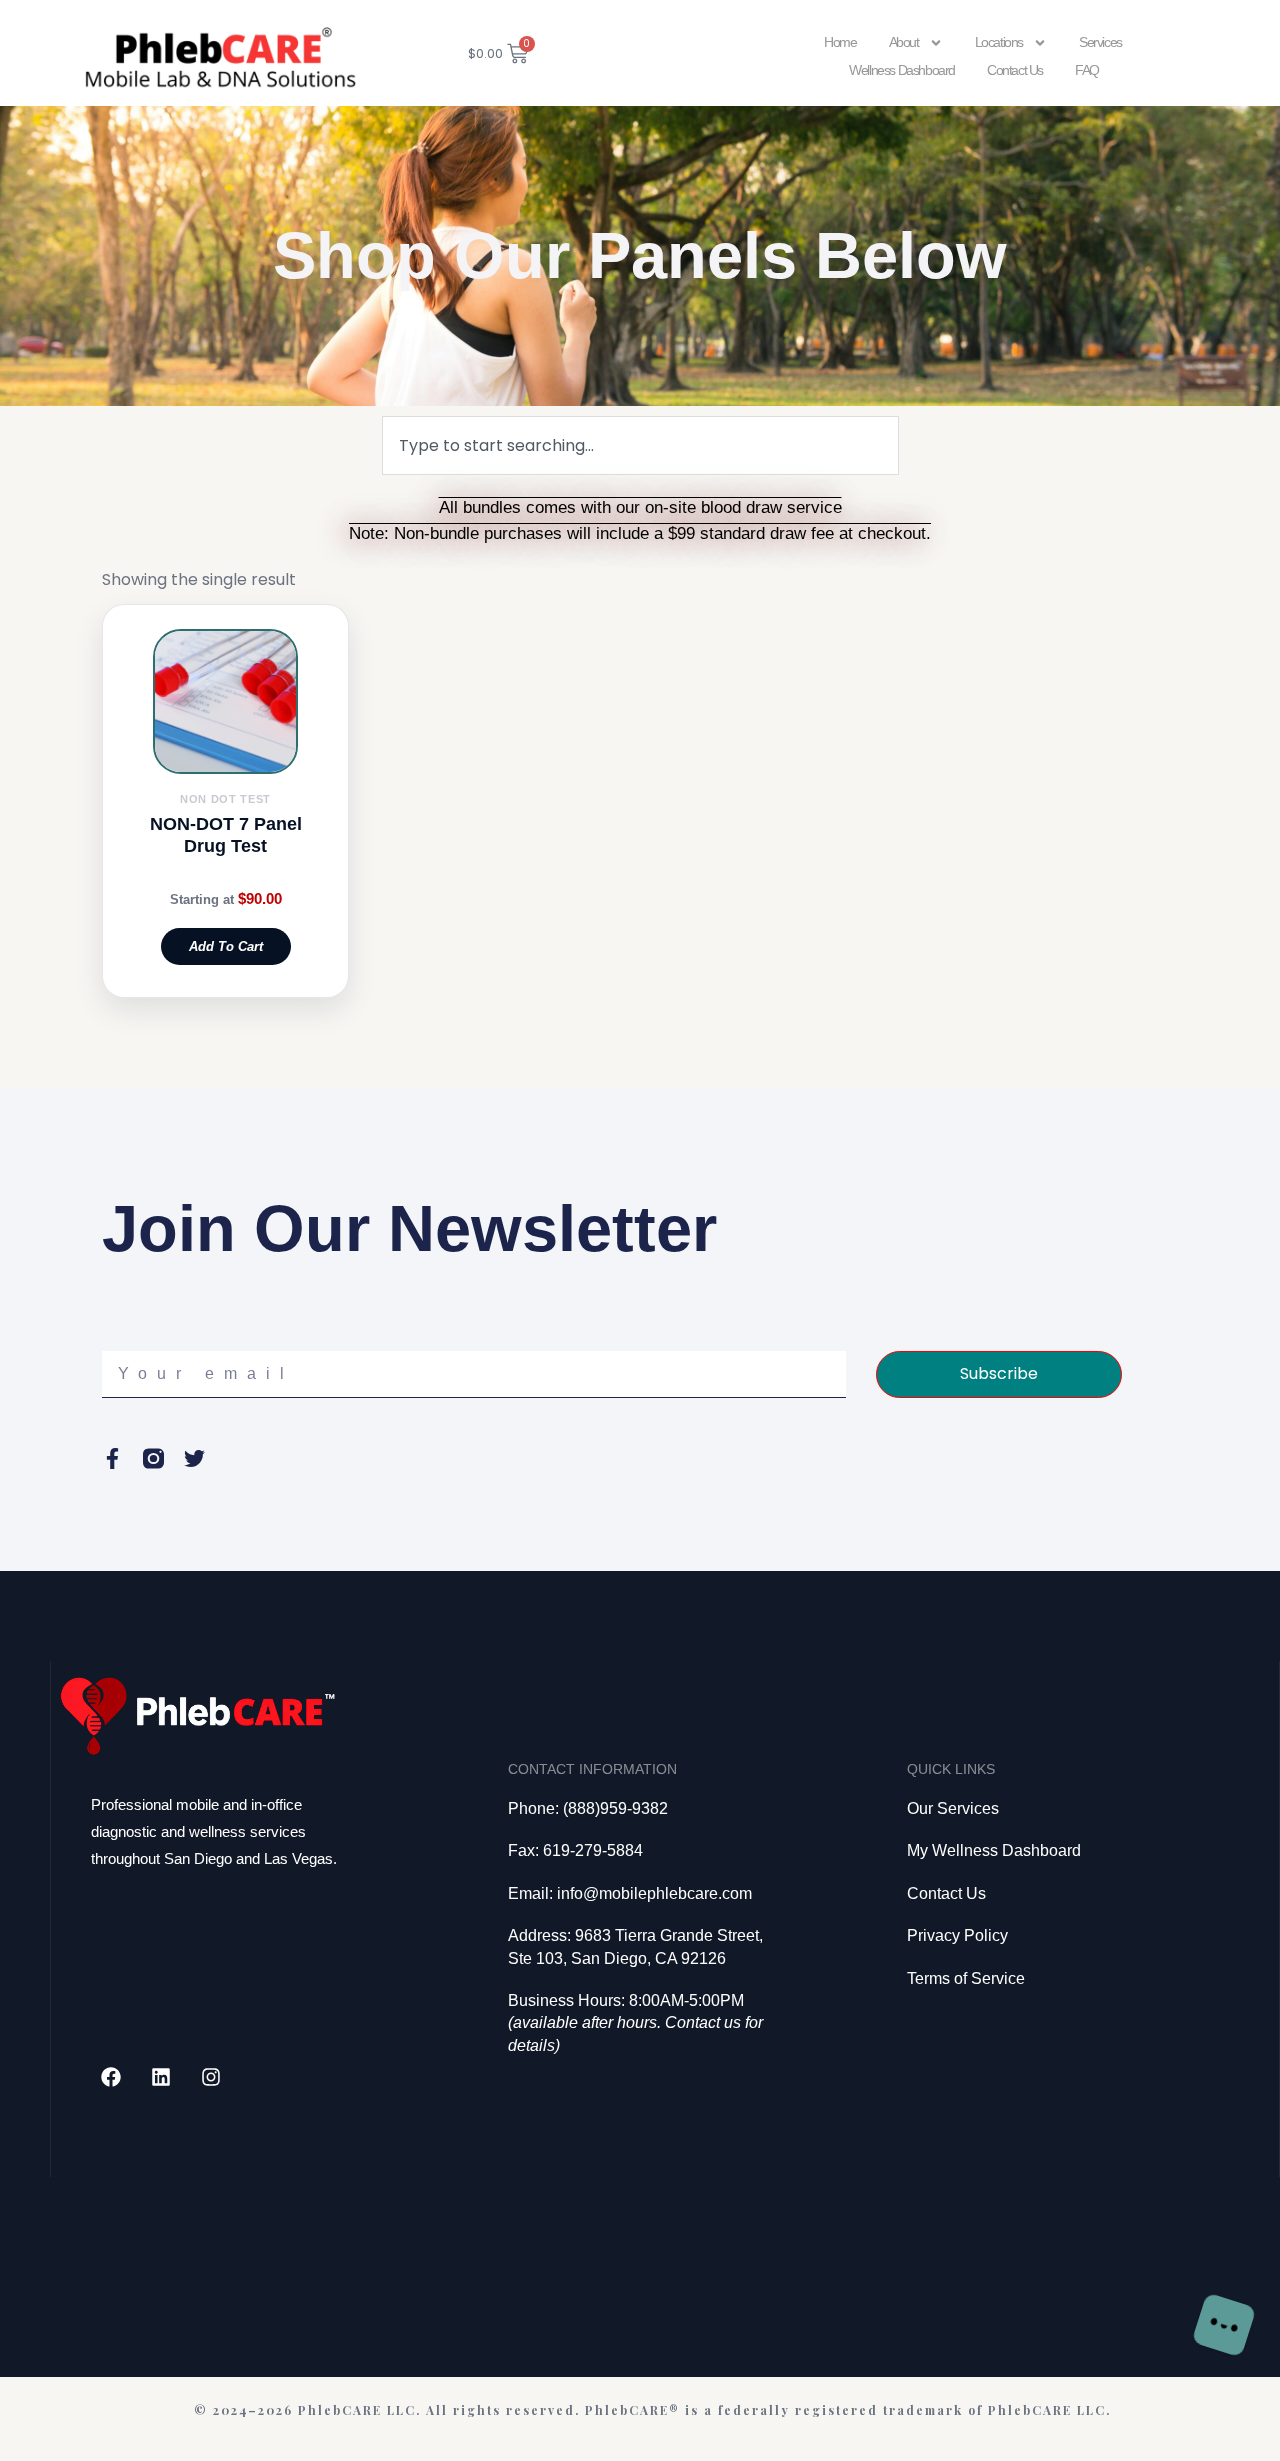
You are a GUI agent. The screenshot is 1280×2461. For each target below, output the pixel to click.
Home (840, 42)
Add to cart (226, 946)
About (904, 42)
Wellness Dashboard (902, 70)
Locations (999, 42)
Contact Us (1015, 70)
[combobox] (640, 445)
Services (1100, 42)
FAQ (1087, 70)
